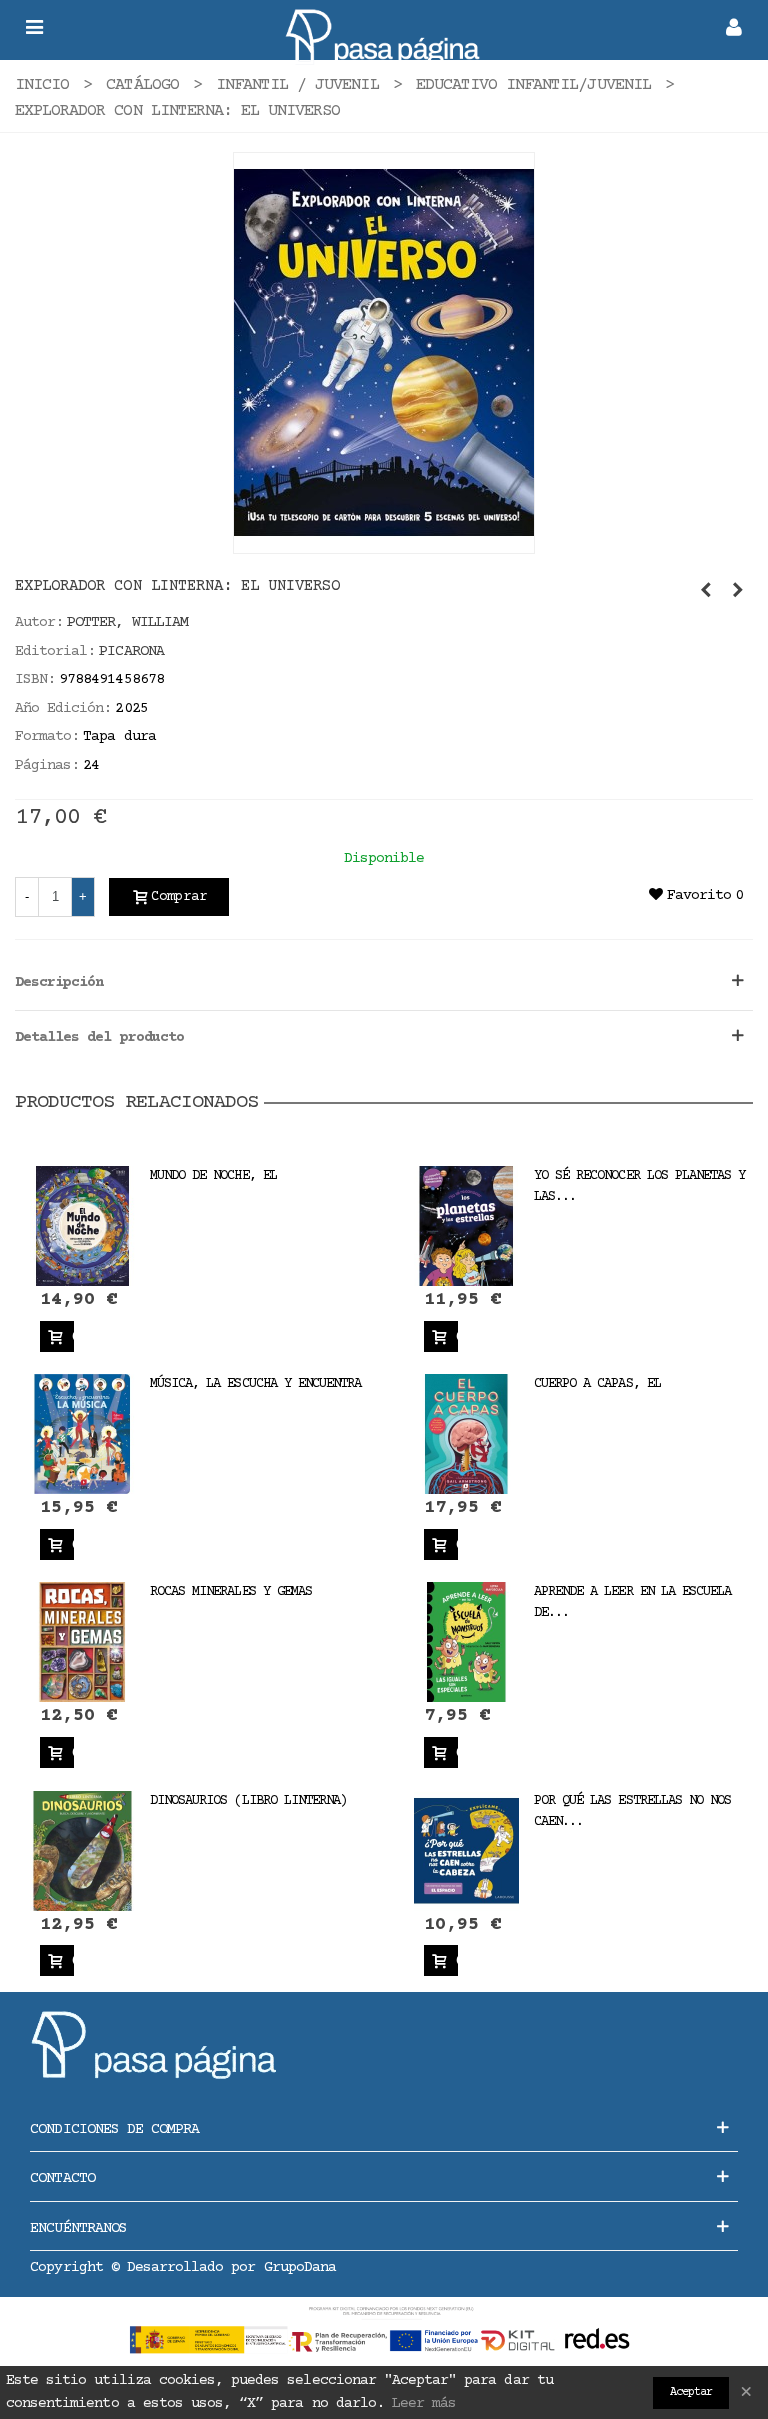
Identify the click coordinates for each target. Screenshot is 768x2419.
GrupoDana (300, 2267)
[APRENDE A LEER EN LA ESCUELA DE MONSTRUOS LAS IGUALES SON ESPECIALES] (466, 1642)
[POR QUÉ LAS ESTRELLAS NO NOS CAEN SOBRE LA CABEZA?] (466, 1850)
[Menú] (34, 30)
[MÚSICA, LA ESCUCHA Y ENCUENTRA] (82, 1434)
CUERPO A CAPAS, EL (597, 1384)
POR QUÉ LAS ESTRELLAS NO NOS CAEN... (632, 1811)
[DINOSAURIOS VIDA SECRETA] (738, 592)
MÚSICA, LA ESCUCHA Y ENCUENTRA (255, 1384)
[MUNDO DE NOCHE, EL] (82, 1226)
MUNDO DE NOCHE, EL (213, 1176)
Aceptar (691, 2392)
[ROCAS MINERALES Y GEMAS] (82, 1642)
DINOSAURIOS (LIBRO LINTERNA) (248, 1801)
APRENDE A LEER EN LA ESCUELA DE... (632, 1602)
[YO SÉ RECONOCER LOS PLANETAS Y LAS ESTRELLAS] (466, 1226)
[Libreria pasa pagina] (383, 30)
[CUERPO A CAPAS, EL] (466, 1434)
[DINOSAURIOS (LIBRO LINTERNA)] (82, 1850)
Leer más (424, 2403)
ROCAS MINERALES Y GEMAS (231, 1592)
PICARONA (131, 651)
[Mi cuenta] (734, 30)
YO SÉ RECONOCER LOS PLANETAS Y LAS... (639, 1186)
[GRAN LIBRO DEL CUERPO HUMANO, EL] (706, 592)
